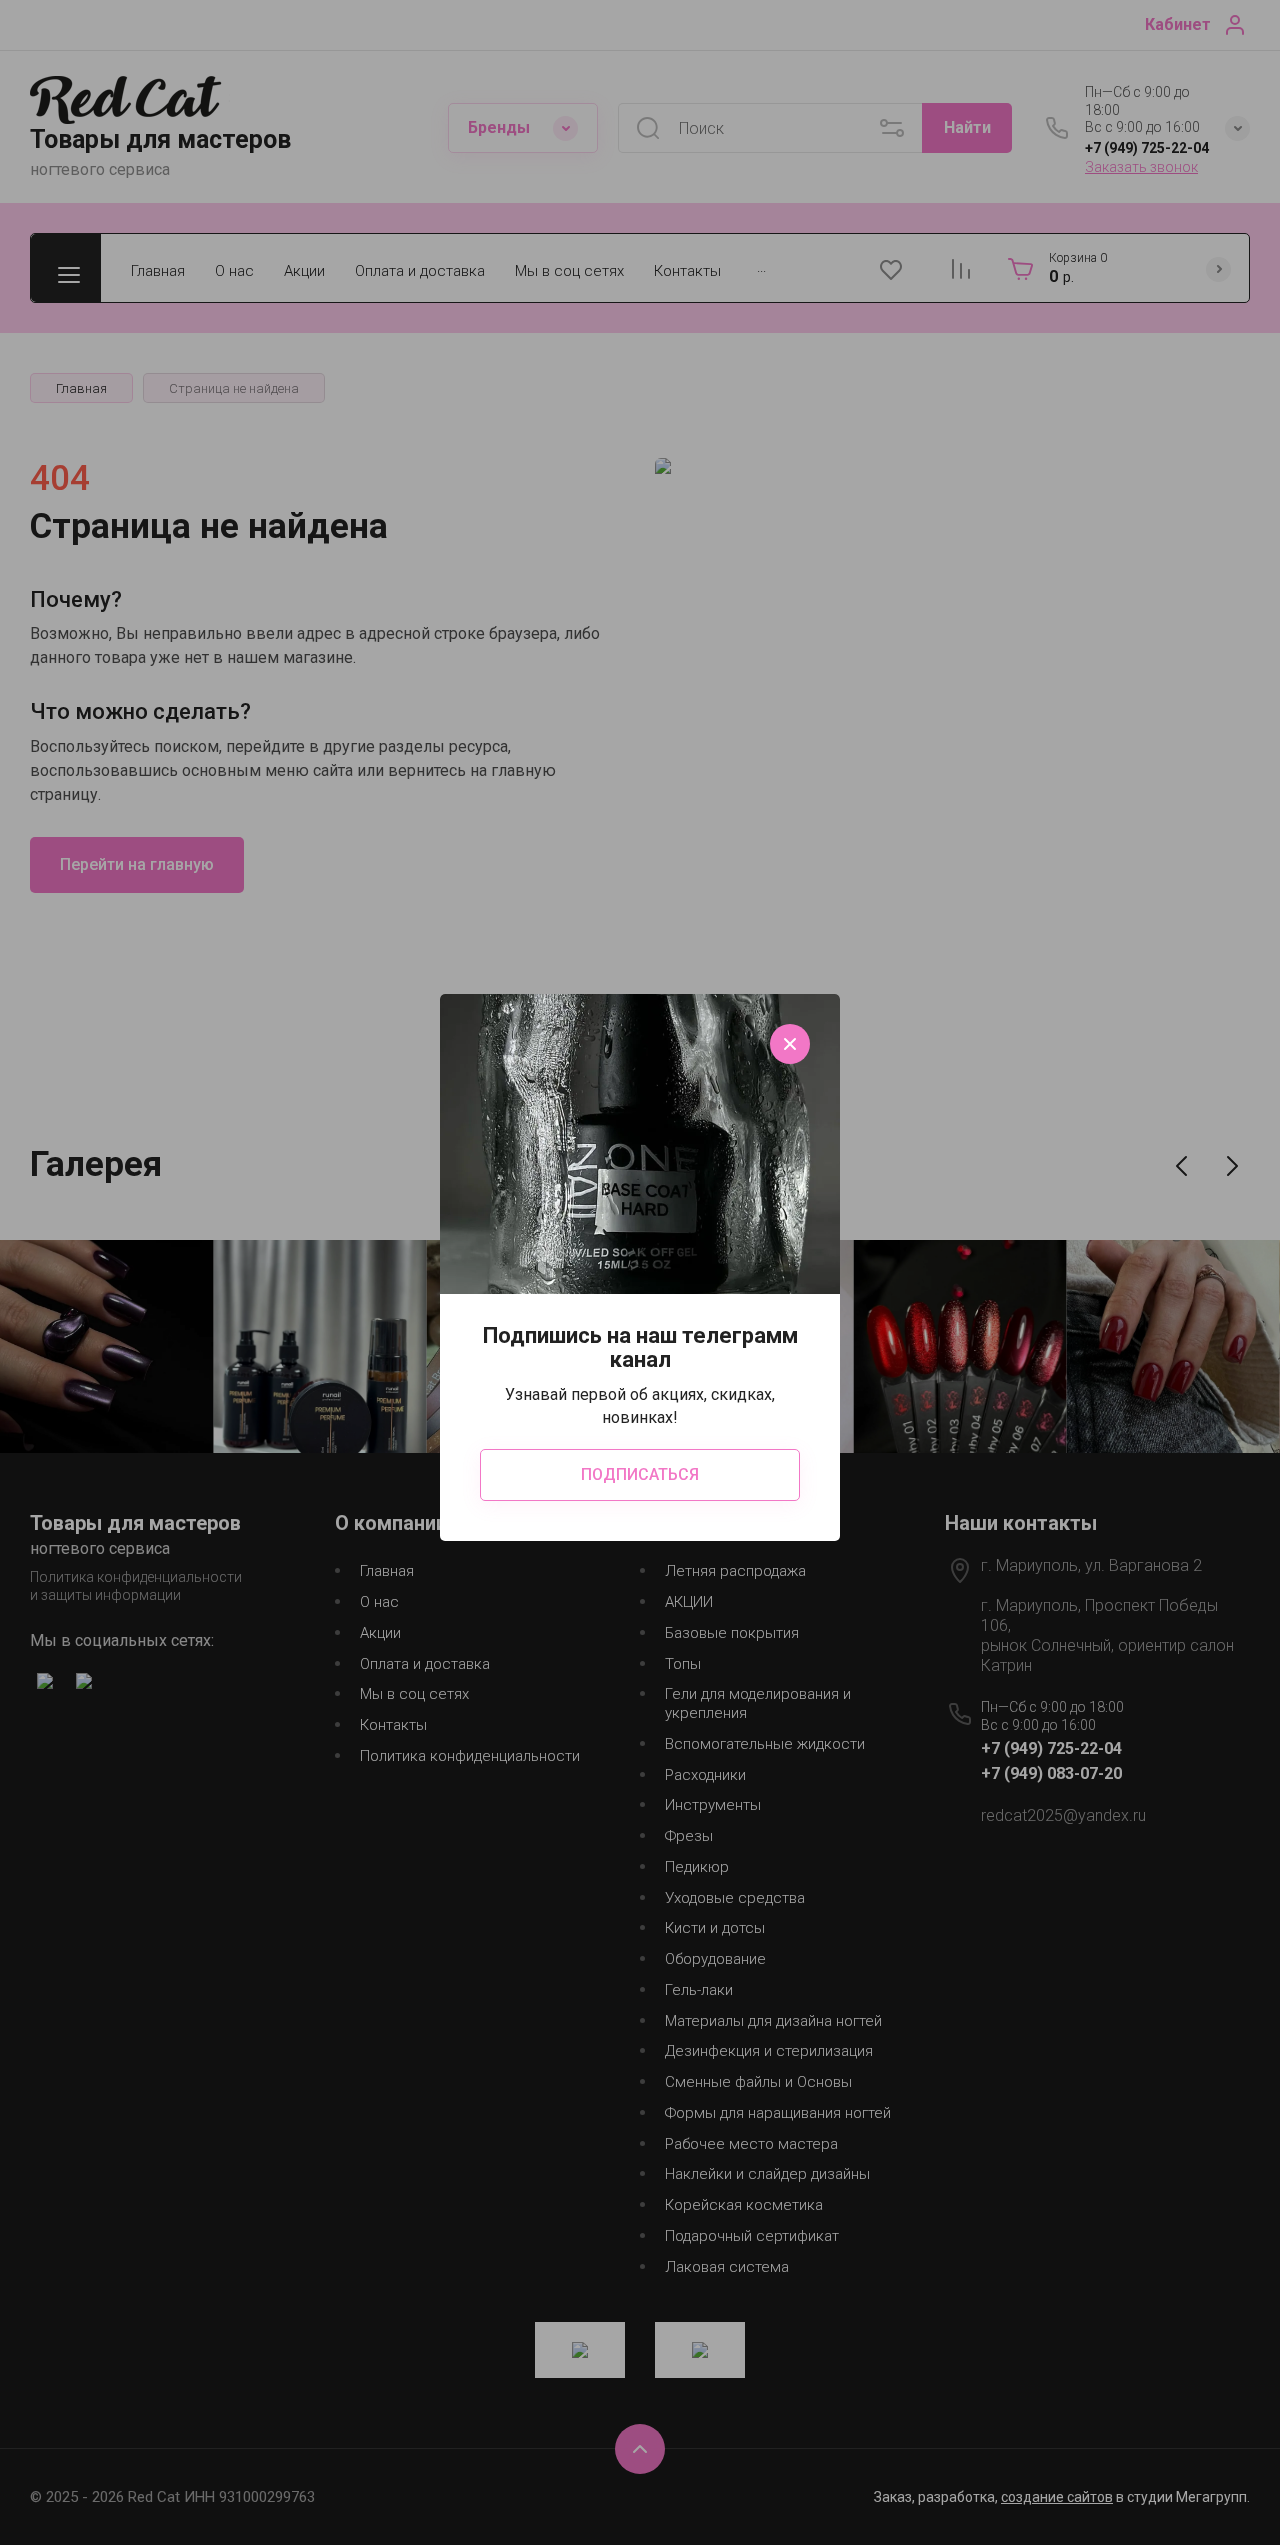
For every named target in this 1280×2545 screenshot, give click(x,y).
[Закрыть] (790, 1044)
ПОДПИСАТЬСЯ (640, 1474)
